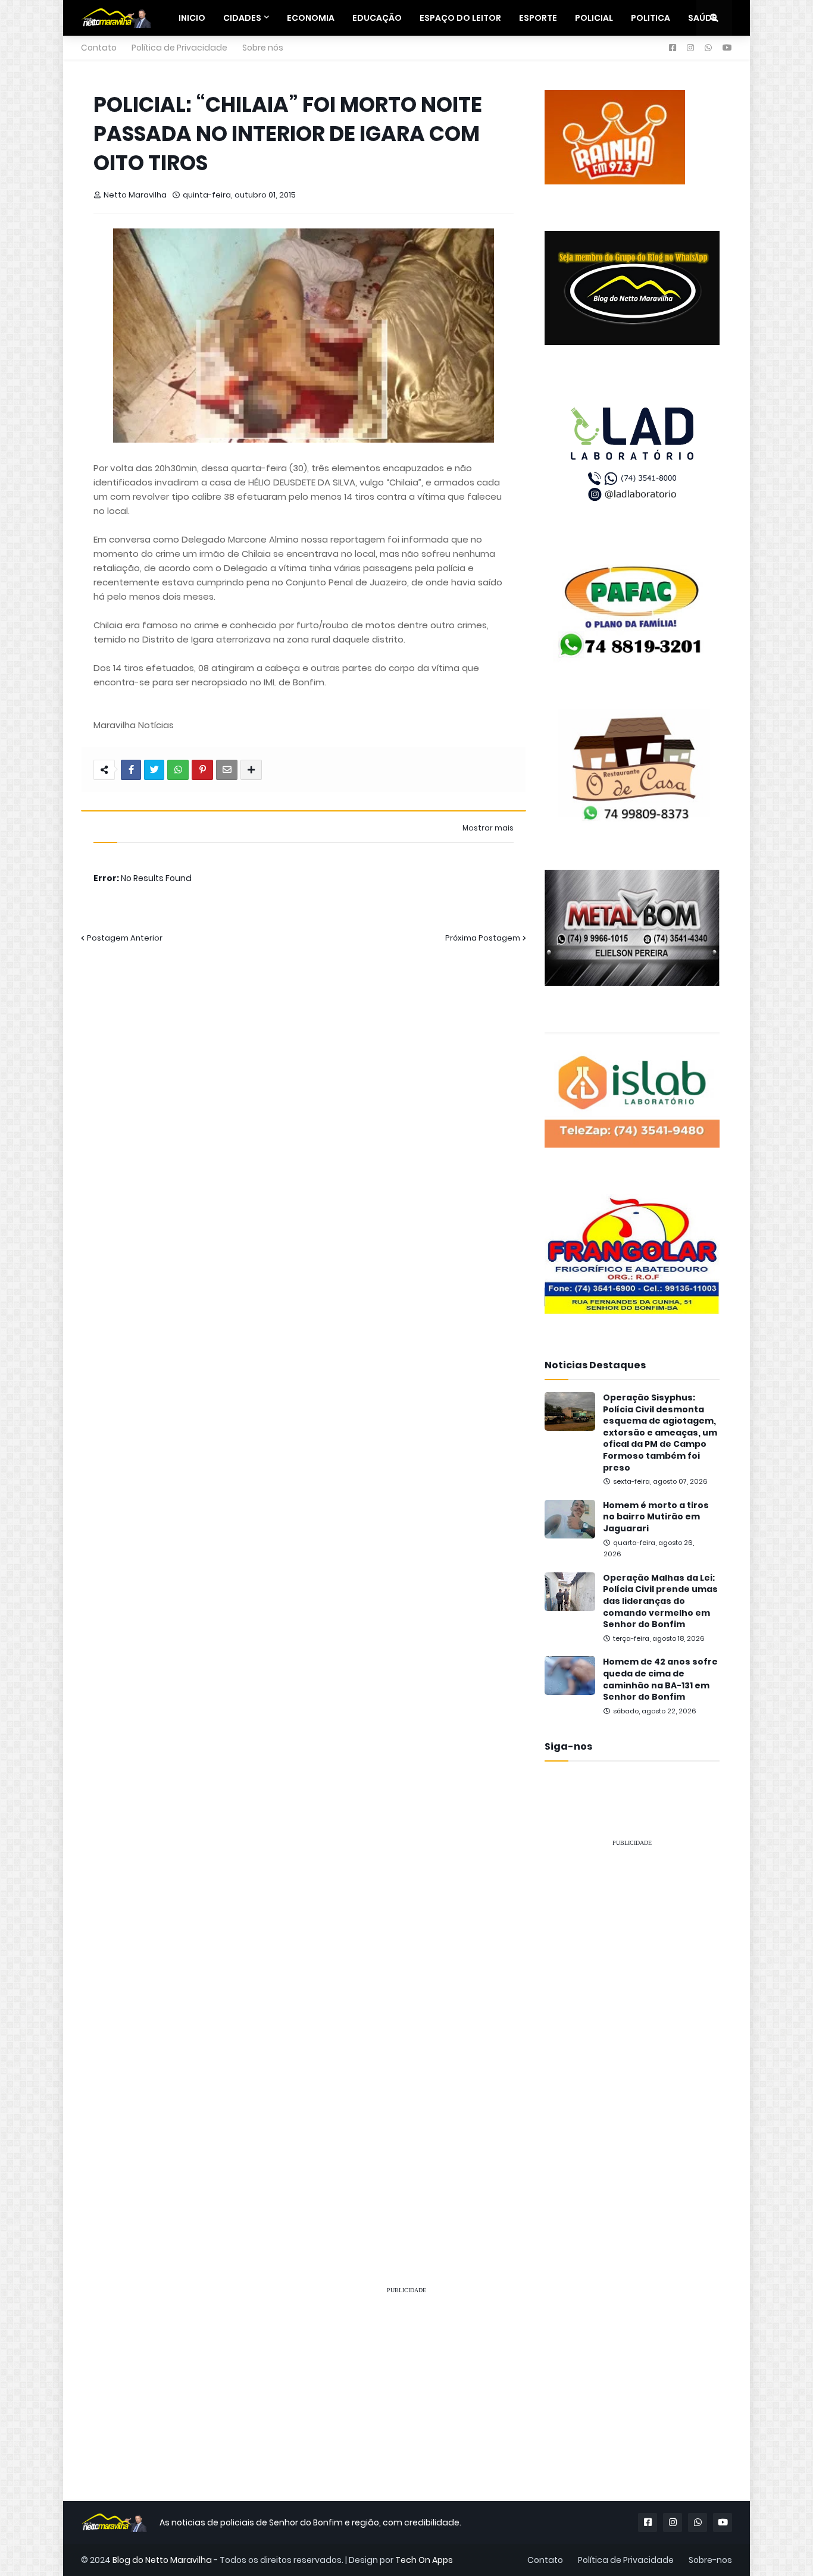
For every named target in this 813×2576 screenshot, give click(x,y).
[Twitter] (154, 770)
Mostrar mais (488, 828)
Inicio (192, 18)
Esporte (538, 18)
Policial (594, 18)
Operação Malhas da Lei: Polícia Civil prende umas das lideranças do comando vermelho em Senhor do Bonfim (660, 1601)
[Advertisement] (632, 2036)
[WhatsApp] (178, 770)
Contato (99, 48)
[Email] (227, 770)
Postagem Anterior (125, 938)
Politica (651, 18)
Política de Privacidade (179, 48)
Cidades (242, 18)
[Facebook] (131, 770)
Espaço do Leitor (460, 18)
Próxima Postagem (483, 938)
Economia (311, 18)
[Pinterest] (202, 770)
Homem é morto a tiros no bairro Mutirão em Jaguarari (656, 1517)
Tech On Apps (424, 2560)
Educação (377, 18)
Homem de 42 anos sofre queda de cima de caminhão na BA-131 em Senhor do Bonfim (660, 1679)
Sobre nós (263, 48)
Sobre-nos (710, 2560)
